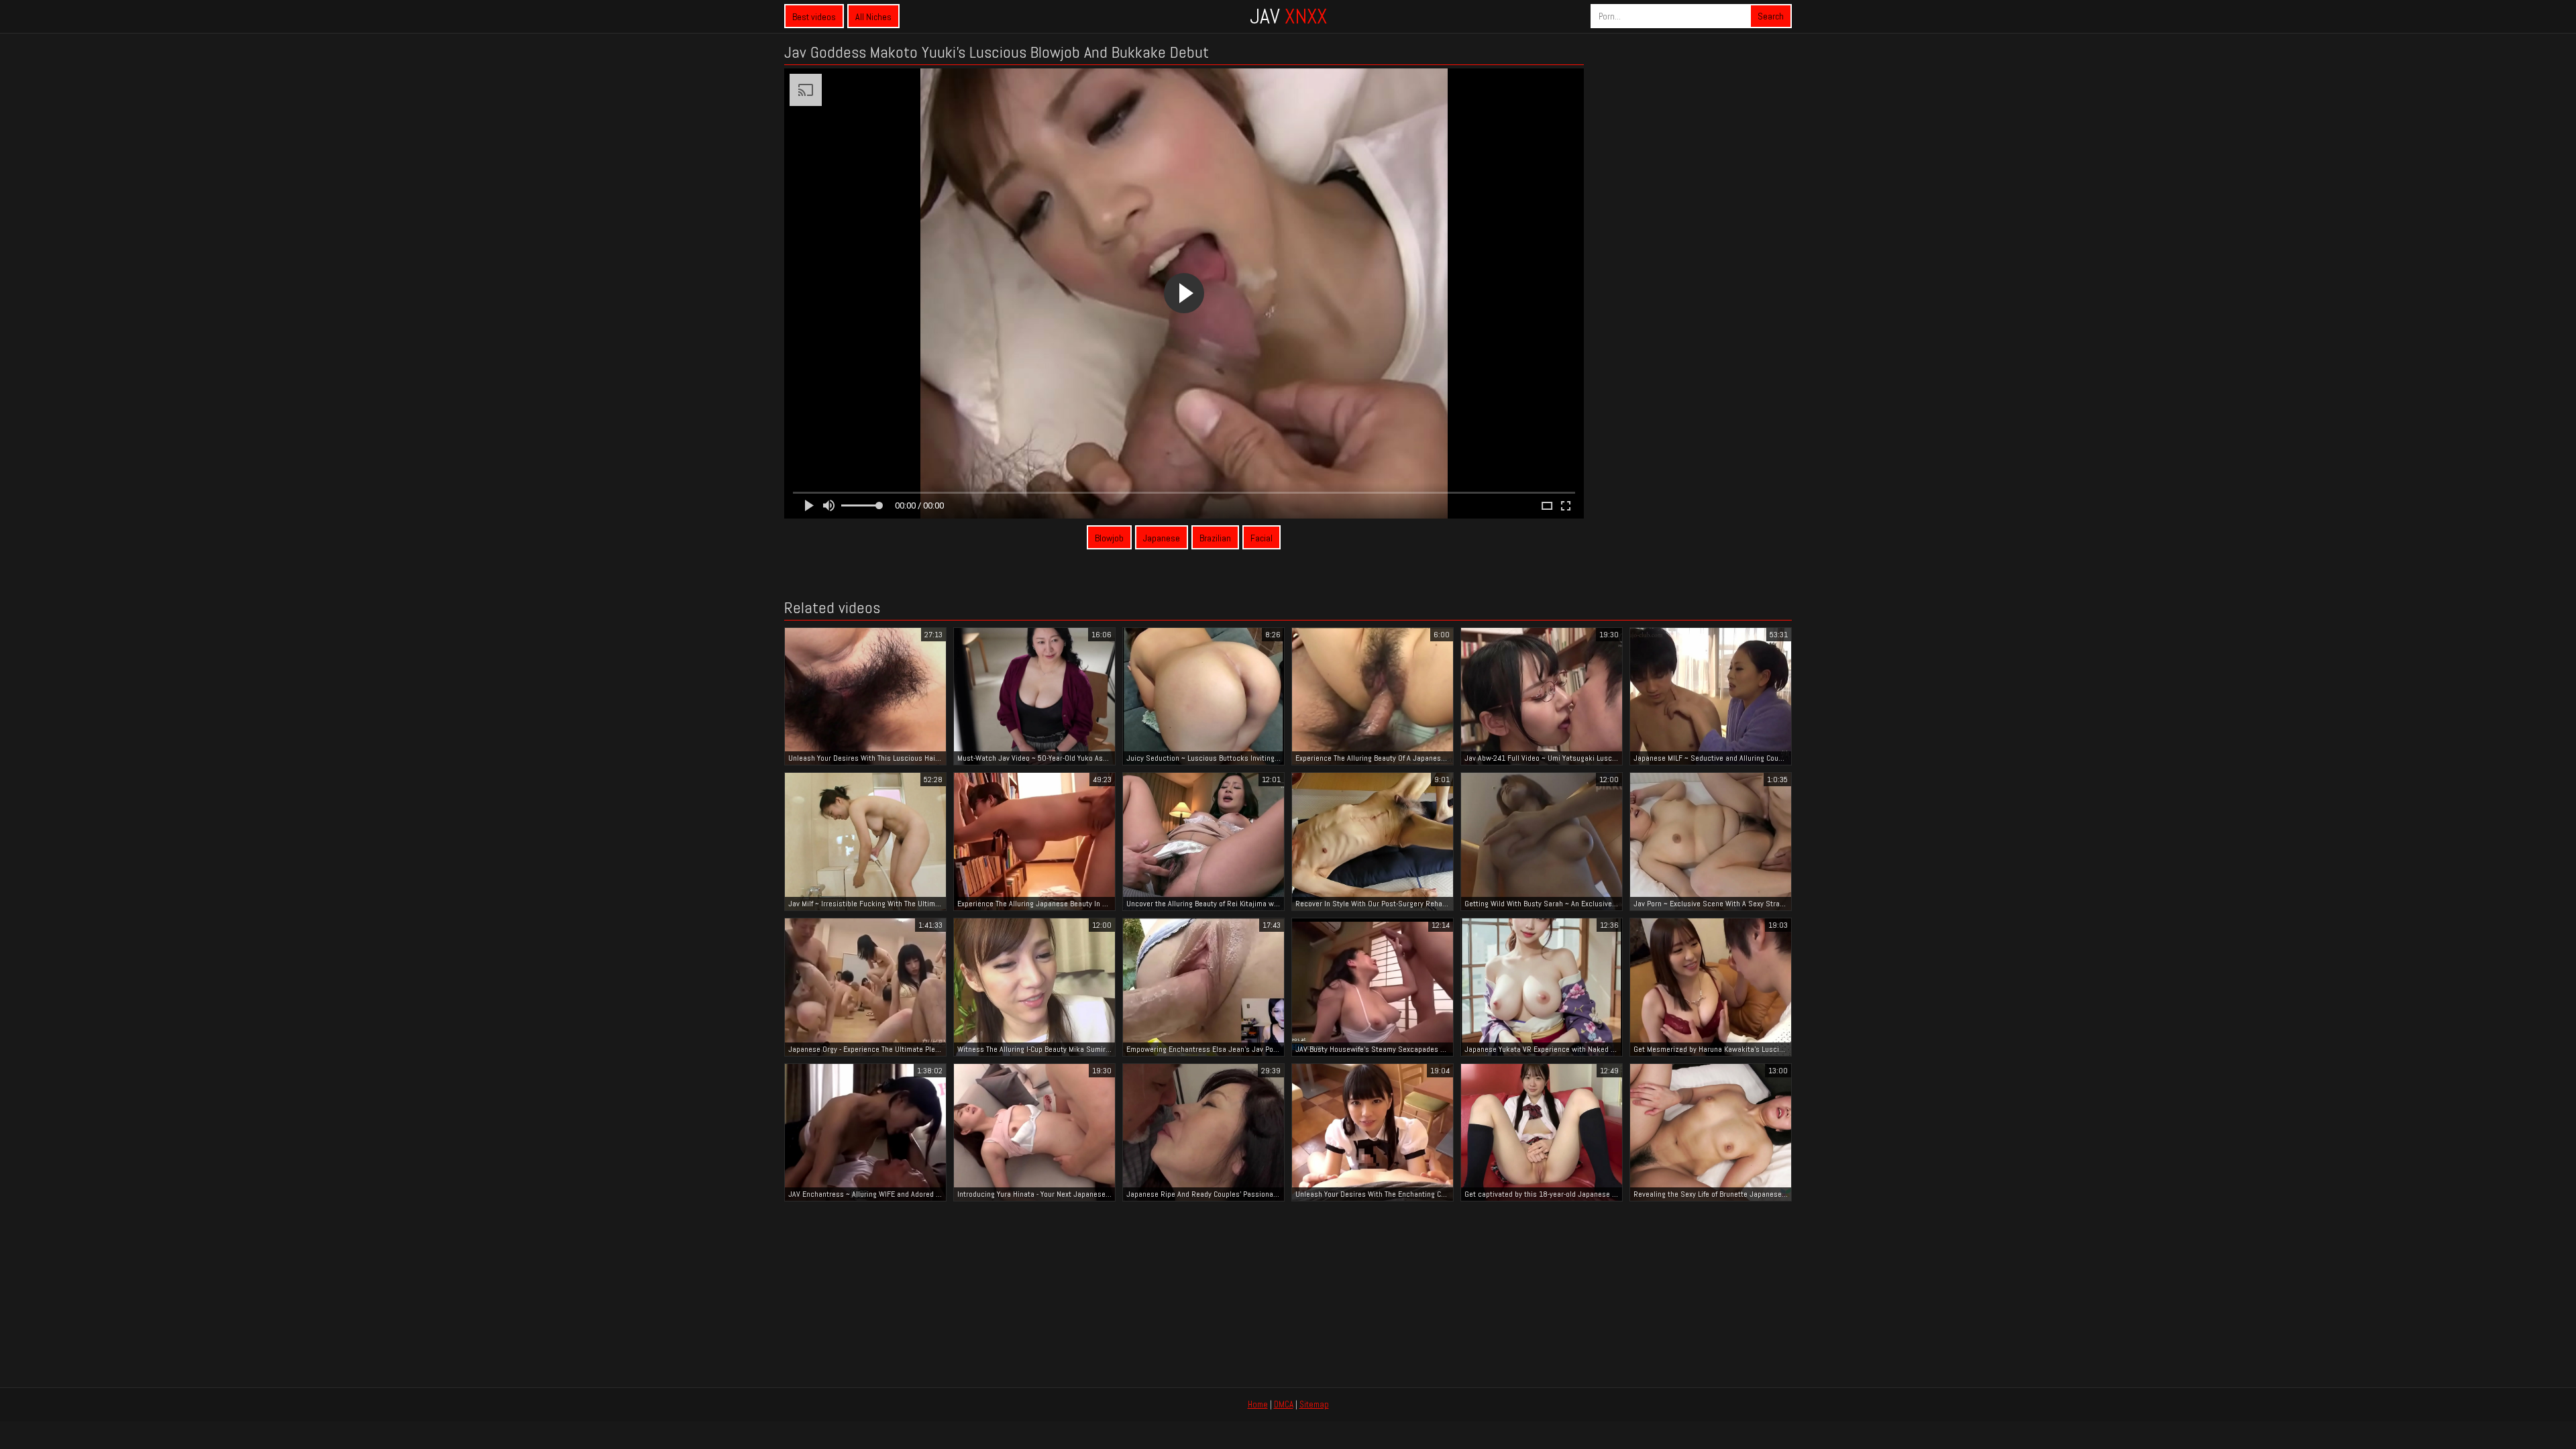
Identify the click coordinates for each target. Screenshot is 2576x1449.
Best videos (814, 17)
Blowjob (1109, 538)
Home (1258, 1404)
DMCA (1284, 1404)
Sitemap (1314, 1404)
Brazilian (1215, 538)
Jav (1288, 16)
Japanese (1162, 538)
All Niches (873, 17)
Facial (1262, 538)
